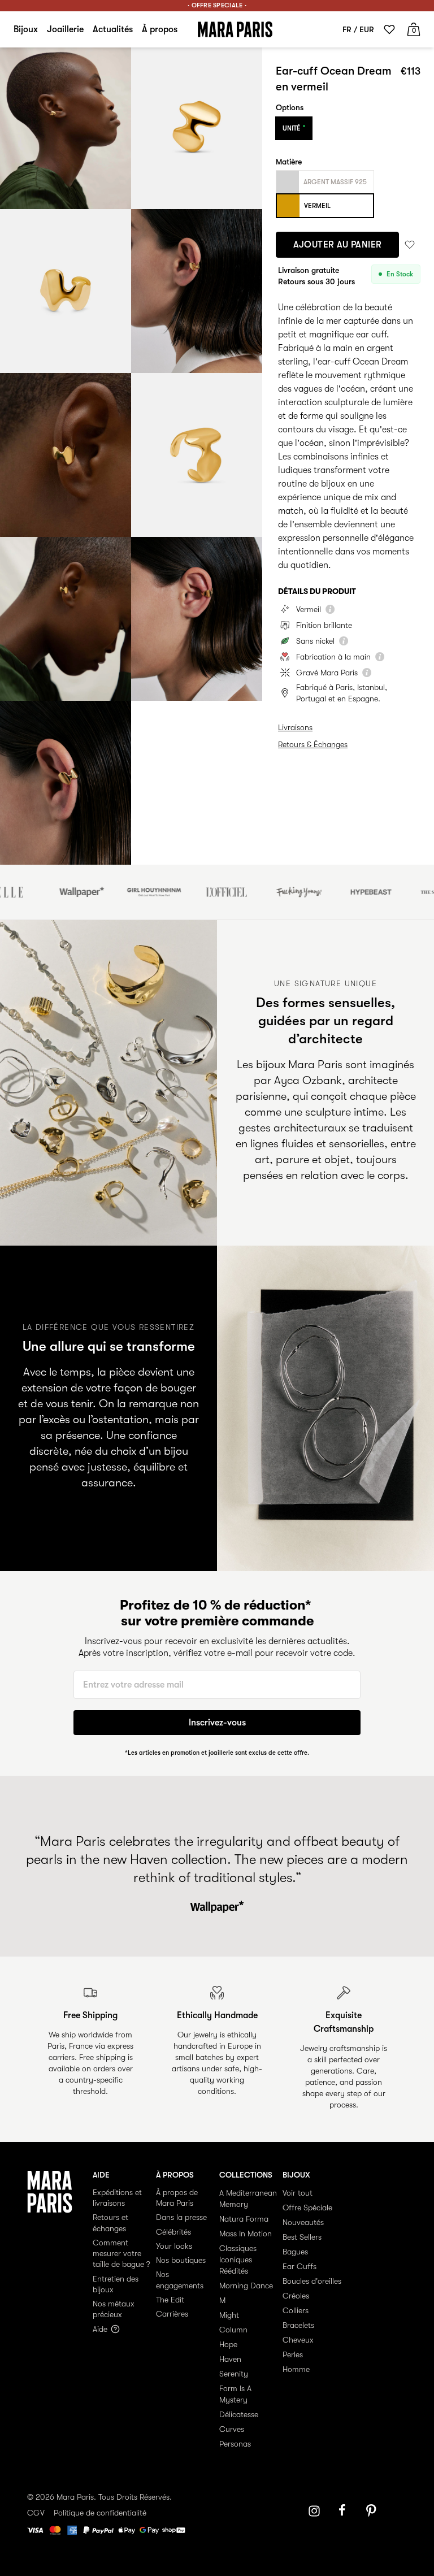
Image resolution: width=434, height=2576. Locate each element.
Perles (293, 2354)
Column (233, 2330)
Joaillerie (65, 29)
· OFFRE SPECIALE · (217, 5)
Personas (235, 2444)
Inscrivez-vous (217, 1723)
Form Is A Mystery (235, 2394)
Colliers (296, 2310)
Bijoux (26, 29)
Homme (296, 2369)
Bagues (295, 2252)
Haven (230, 2359)
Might (229, 2315)
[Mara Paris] (235, 29)
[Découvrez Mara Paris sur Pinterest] (373, 2511)
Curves (232, 2429)
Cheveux (298, 2340)
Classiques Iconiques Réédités (238, 2260)
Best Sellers (302, 2237)
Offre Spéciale (307, 2208)
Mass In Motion (246, 2234)
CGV (36, 2513)
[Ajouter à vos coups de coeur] (410, 245)
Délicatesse (239, 2414)
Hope (228, 2344)
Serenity (234, 2374)
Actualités (113, 29)
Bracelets (298, 2325)
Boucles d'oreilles (312, 2281)
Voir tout (298, 2193)
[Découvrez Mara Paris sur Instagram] (314, 2511)
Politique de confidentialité (100, 2513)
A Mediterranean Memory (248, 2198)
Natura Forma (244, 2219)
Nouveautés (303, 2222)
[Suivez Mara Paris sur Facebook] (346, 2511)
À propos (160, 29)
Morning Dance (246, 2286)
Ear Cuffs (300, 2266)
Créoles (296, 2296)
